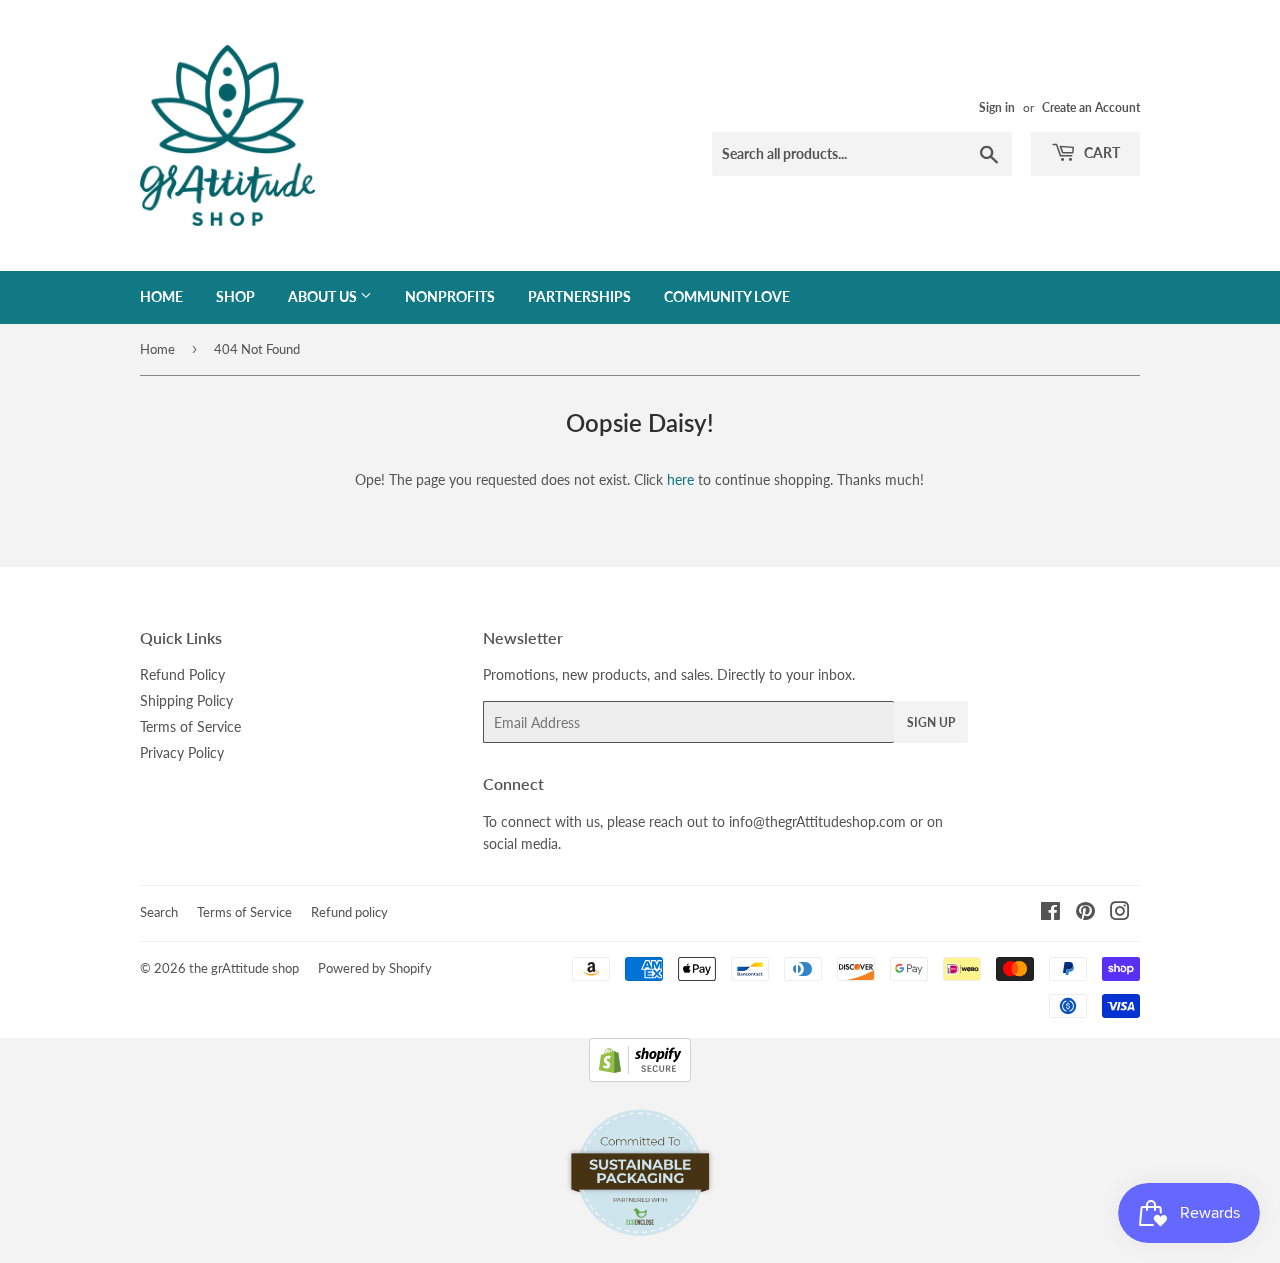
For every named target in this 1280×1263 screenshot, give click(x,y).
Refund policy (349, 912)
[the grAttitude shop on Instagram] (1120, 913)
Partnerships (579, 296)
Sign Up (931, 722)
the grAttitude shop (244, 968)
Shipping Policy (186, 700)
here (680, 479)
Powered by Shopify (375, 968)
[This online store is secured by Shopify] (640, 1076)
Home (161, 296)
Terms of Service (190, 726)
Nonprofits (450, 296)
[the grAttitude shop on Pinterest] (1085, 913)
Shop (235, 296)
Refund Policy (182, 674)
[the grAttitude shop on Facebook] (1050, 913)
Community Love (727, 296)
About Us (324, 296)
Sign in (997, 107)
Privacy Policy (182, 752)
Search (159, 912)
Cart (1100, 152)
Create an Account (1091, 107)
